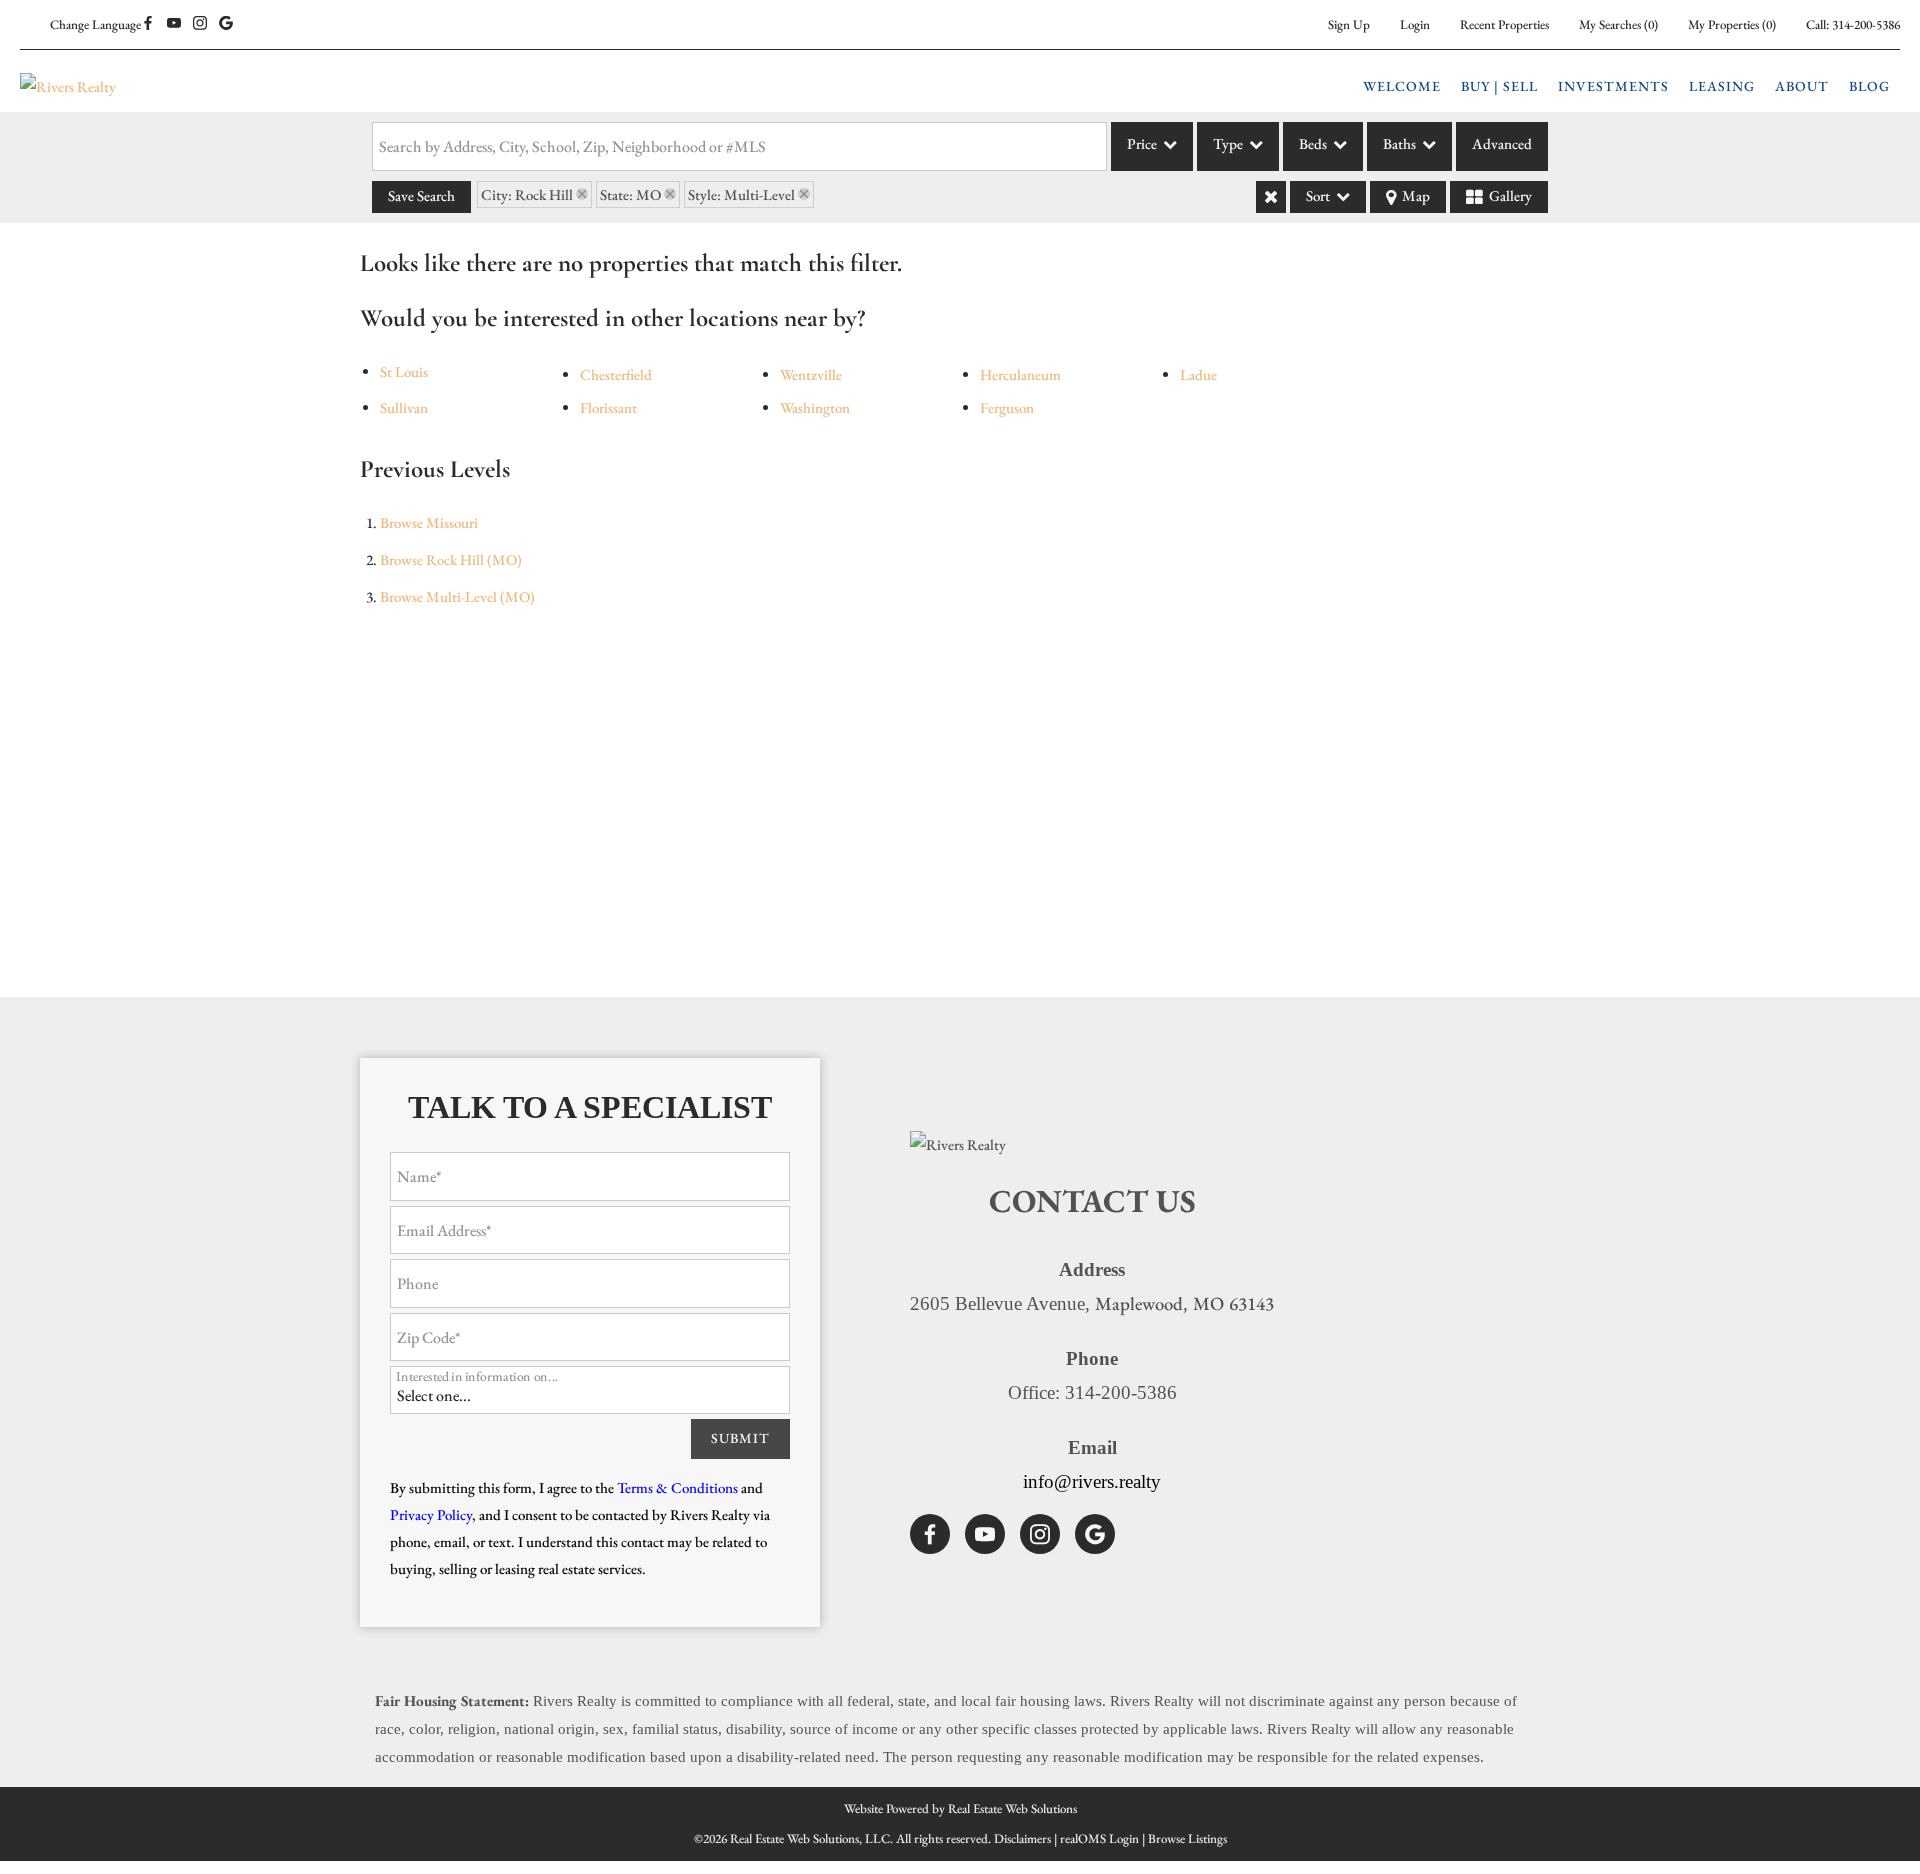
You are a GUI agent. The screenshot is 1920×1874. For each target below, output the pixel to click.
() (1618, 24)
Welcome (1402, 86)
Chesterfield (616, 374)
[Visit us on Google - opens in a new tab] (226, 24)
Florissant (608, 407)
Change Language (95, 24)
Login (1415, 24)
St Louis (404, 371)
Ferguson (1007, 407)
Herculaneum (1020, 374)
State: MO (630, 194)
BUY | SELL (1499, 86)
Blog (1869, 86)
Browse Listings (1187, 1838)
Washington (815, 407)
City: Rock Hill (527, 194)
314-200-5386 (1866, 24)
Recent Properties (1504, 24)
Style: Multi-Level (741, 194)
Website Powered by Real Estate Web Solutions (960, 1808)
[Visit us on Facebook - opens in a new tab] (148, 24)
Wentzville (811, 374)
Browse (429, 522)
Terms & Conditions (677, 1487)
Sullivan (404, 407)
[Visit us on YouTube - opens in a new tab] (174, 24)
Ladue (1198, 374)
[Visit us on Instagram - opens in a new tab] (200, 24)
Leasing (1722, 86)
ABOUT (1802, 86)
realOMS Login (1099, 1838)
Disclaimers (1022, 1838)
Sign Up (1349, 24)
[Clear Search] (1271, 197)
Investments (1613, 86)
